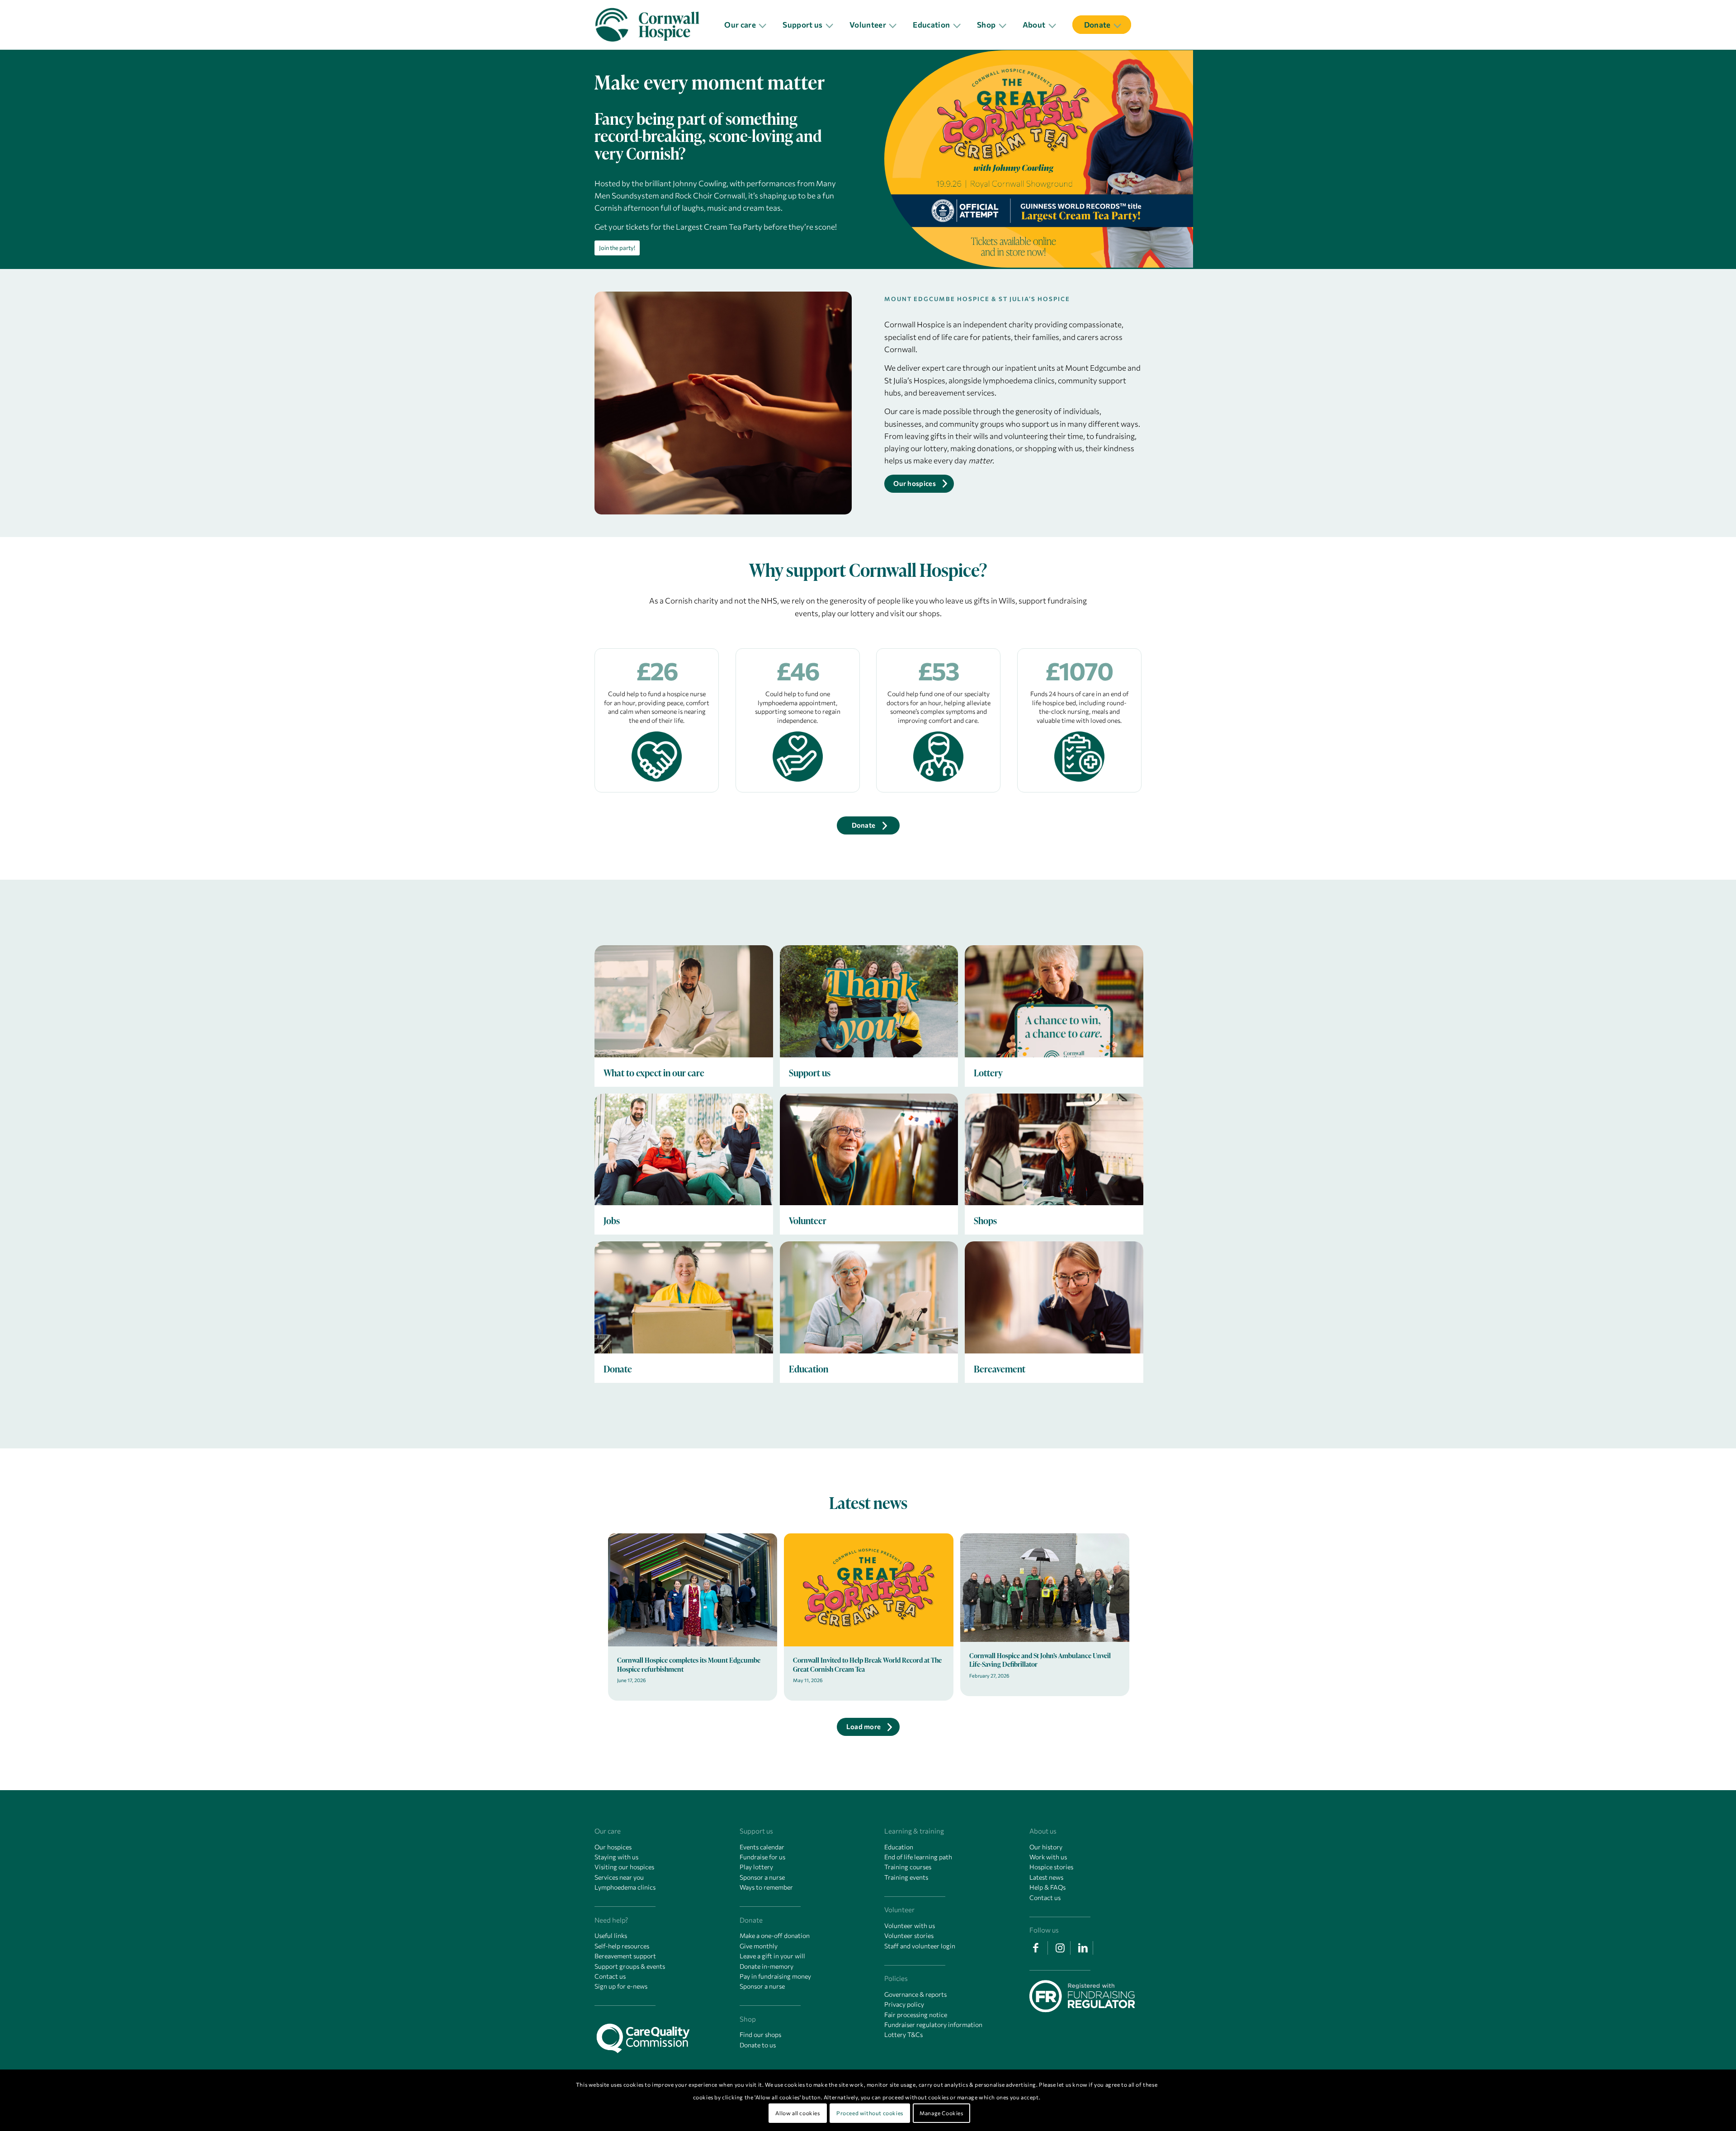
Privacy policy (904, 2004)
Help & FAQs (1047, 1887)
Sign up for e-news (621, 1986)
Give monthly (759, 1946)
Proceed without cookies (870, 2113)
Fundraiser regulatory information (933, 2025)
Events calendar (762, 1847)
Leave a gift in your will (772, 1956)
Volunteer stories (909, 1935)
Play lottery (756, 1867)
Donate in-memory (767, 1966)
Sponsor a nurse (762, 1877)
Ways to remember (766, 1887)
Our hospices (613, 1847)
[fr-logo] (1082, 1997)
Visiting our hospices (624, 1867)
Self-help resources (622, 1946)
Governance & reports (915, 1994)
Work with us (1048, 1857)
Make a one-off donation (775, 1935)
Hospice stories (1051, 1867)
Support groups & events (630, 1966)
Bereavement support (625, 1956)
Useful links (611, 1935)
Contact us (610, 1976)
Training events (906, 1877)
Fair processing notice (916, 2015)
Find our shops (760, 2034)
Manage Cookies (941, 2113)
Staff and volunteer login (920, 1946)
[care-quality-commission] (647, 2036)
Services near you (619, 1877)
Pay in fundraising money (775, 1976)
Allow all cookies (797, 2113)
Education (899, 1847)
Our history (1046, 1847)
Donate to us (758, 2045)
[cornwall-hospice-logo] (653, 25)
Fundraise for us (762, 1857)
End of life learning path (918, 1857)
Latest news (1046, 1877)
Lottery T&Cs (903, 2034)
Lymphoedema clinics (625, 1887)
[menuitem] (748, 25)
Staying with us (616, 1857)
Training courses (908, 1867)
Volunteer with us (910, 1926)
